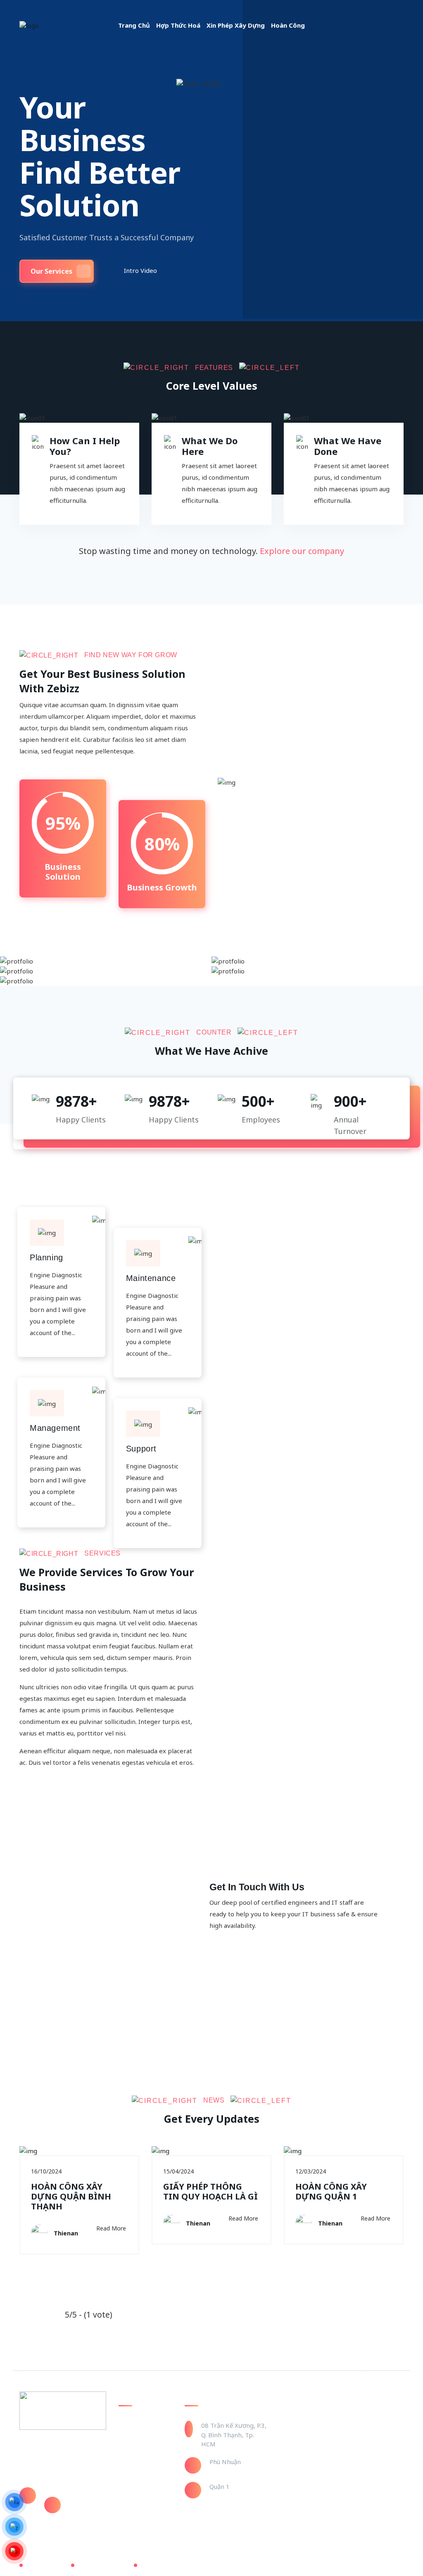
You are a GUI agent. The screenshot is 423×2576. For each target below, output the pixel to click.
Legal (148, 2565)
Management (55, 1428)
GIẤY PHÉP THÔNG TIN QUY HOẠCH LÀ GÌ (210, 2191)
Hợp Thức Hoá (178, 25)
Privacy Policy (45, 2565)
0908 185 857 (64, 2492)
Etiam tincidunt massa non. (294, 984)
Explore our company (302, 551)
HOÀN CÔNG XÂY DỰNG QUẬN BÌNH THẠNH (71, 2196)
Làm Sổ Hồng (137, 2450)
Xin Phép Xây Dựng (236, 25)
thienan (66, 2233)
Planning (46, 1257)
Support (141, 1449)
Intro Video (140, 270)
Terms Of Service (103, 2565)
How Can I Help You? (85, 446)
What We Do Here (210, 446)
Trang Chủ (134, 25)
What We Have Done (348, 446)
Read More (111, 2228)
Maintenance (151, 1278)
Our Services (51, 271)
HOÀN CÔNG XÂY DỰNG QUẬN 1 (331, 2191)
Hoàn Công (288, 25)
